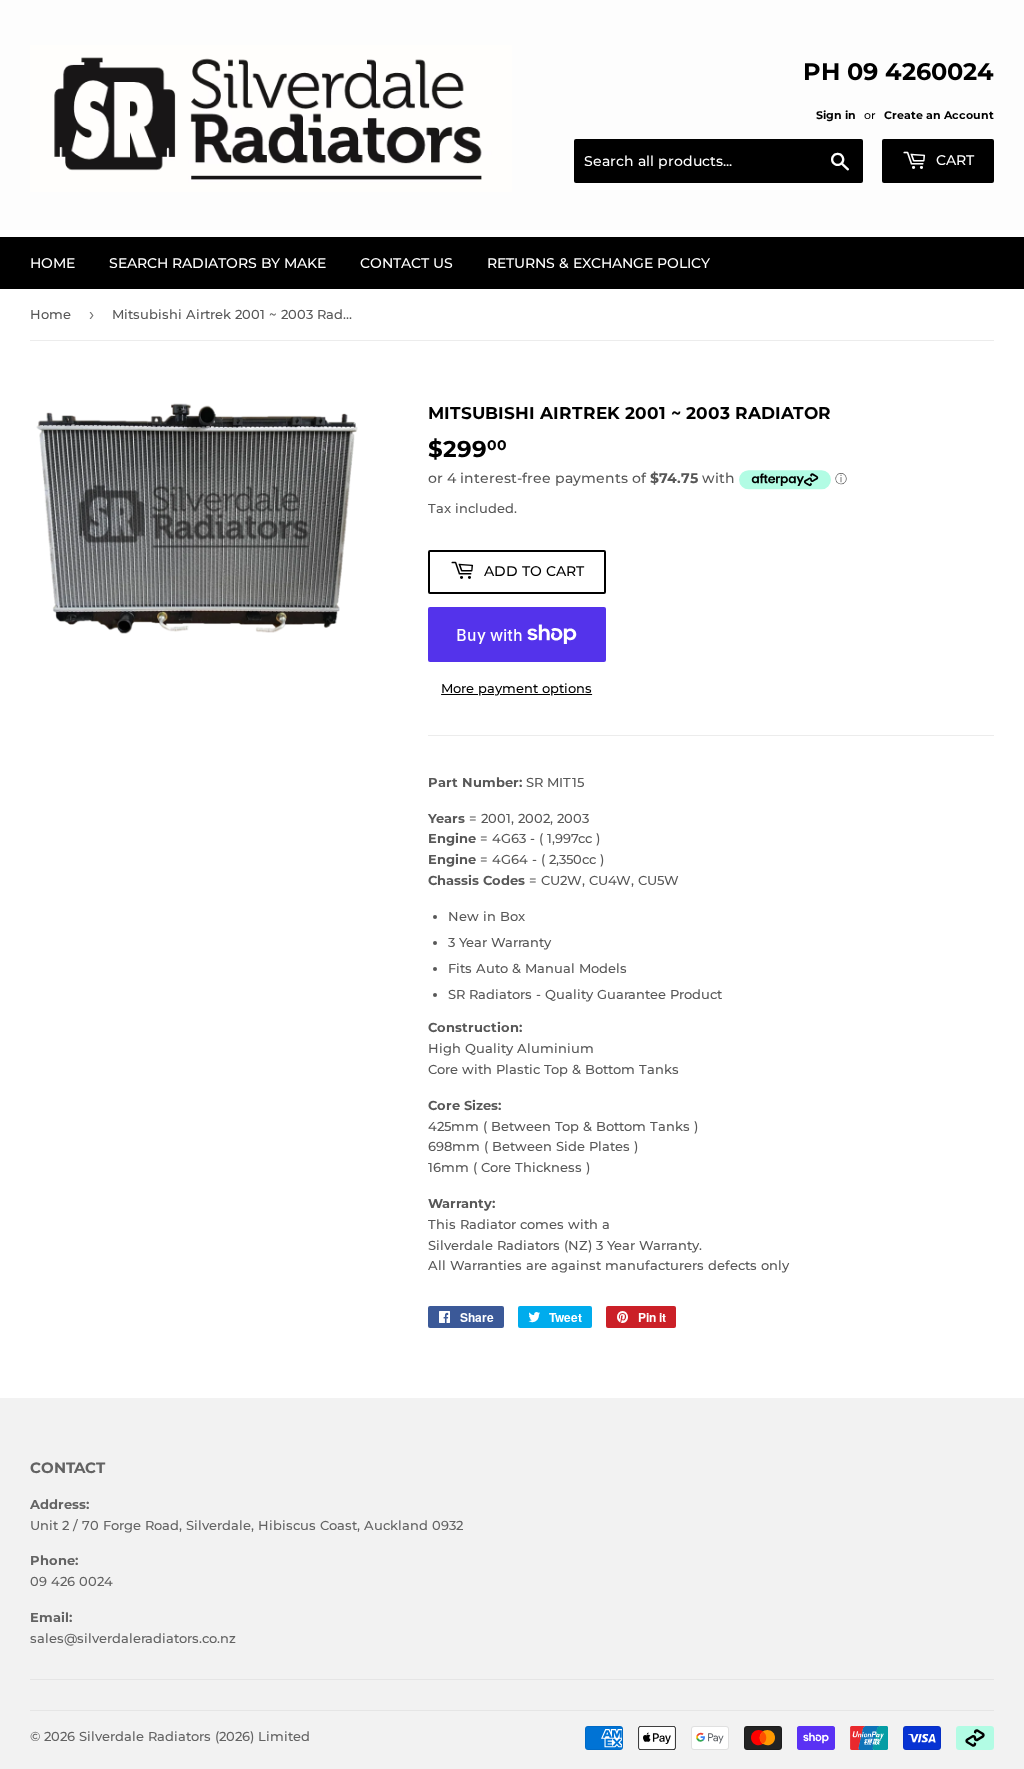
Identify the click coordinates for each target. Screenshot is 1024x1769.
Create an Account (939, 115)
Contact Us (406, 263)
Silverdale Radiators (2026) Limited (194, 1736)
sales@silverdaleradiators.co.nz (133, 1638)
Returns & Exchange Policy (598, 263)
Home (52, 263)
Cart (953, 160)
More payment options (516, 688)
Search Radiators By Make (217, 263)
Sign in (836, 115)
